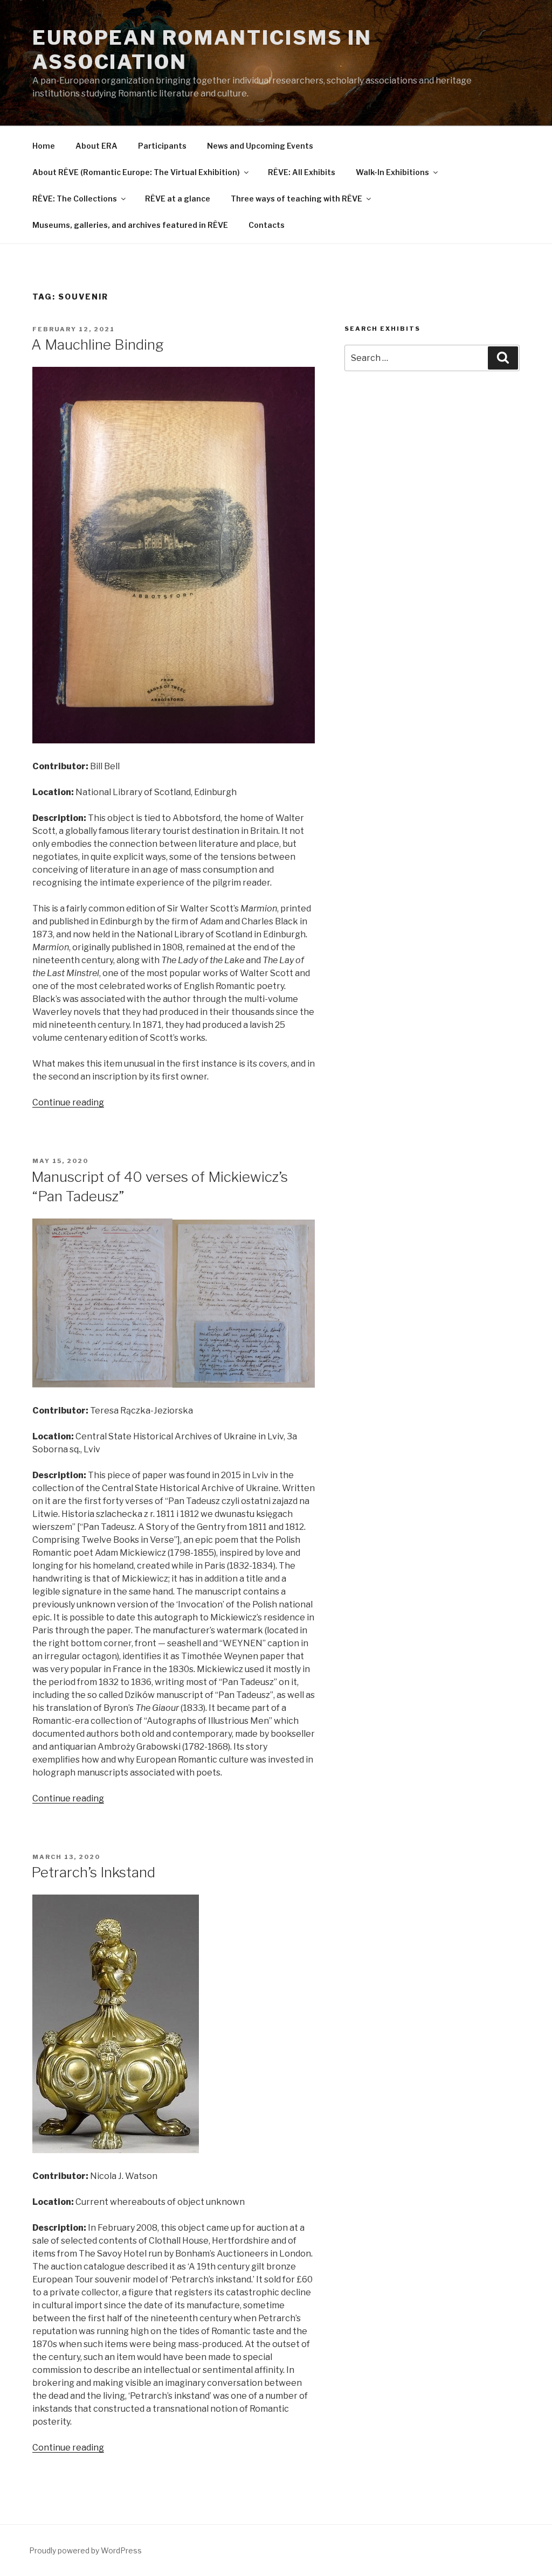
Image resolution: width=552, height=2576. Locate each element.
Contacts (267, 225)
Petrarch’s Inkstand (93, 1872)
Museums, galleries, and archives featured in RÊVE (130, 225)
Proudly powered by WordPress (85, 2550)
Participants (162, 146)
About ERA (96, 146)
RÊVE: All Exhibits (302, 172)
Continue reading (68, 1102)
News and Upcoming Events (260, 146)
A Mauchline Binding (98, 344)
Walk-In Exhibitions (392, 172)
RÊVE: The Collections (75, 199)
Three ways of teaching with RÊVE (296, 199)
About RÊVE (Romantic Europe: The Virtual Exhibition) (136, 172)
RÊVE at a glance (178, 199)
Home (44, 146)
